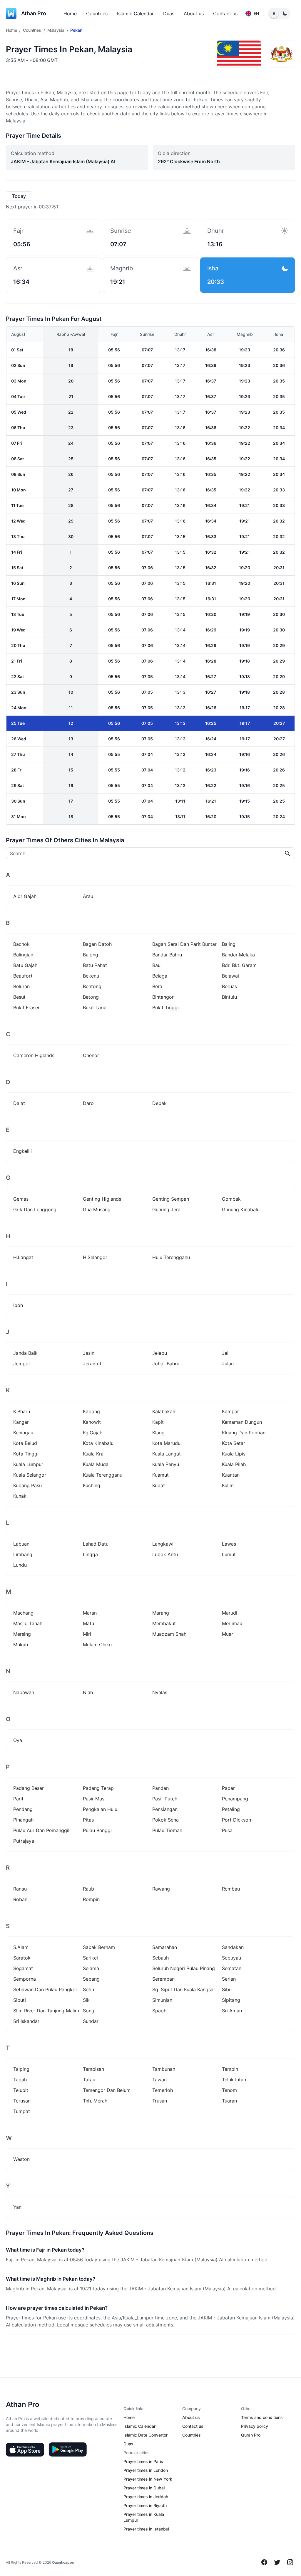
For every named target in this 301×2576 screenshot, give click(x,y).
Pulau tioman (167, 1830)
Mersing (22, 1634)
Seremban (163, 1979)
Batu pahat (95, 965)
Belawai (230, 976)
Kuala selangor (30, 1475)
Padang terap (98, 1788)
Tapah (20, 2080)
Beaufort (23, 976)
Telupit (21, 2090)
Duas (169, 14)
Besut (19, 997)
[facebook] (264, 2562)
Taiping (21, 2069)
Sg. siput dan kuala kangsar (184, 1989)
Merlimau (232, 1623)
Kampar (230, 1411)
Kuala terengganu (103, 1475)
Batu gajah (25, 965)
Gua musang (97, 1209)
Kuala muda (96, 1464)
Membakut (164, 1623)
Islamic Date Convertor (146, 2435)
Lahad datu (96, 1544)
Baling (229, 944)
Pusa (227, 1830)
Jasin (89, 1353)
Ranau (20, 1889)
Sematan (232, 1968)
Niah (88, 1692)
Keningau (23, 1433)
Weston (21, 2159)
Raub (88, 1889)
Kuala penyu (166, 1464)
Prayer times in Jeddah (146, 2497)
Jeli (226, 1353)
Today (19, 196)
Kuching (92, 1485)
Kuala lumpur (28, 1464)
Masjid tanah (28, 1623)
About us (194, 14)
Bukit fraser (26, 1008)
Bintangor (163, 997)
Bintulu (229, 997)
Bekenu (91, 976)
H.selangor (95, 1257)
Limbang (23, 1554)
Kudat (159, 1485)
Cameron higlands (34, 1055)
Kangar (21, 1422)
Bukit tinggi (165, 1008)
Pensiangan (165, 1809)
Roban (20, 1899)
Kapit (158, 1422)
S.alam (21, 1947)
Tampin (230, 2069)
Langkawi (163, 1544)
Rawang (161, 1889)
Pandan (160, 1788)
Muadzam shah (169, 1634)
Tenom (229, 2090)
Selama (91, 1968)
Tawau (159, 2080)
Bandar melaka (238, 955)
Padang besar (29, 1788)
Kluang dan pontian (244, 1433)
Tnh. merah (95, 2101)
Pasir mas (94, 1799)
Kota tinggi (26, 1454)
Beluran (21, 986)
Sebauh (160, 1958)
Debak (159, 1103)
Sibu (227, 1989)
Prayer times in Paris (143, 2461)
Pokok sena (165, 1820)
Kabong (91, 1411)
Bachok (21, 944)
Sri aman (232, 2011)
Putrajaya (24, 1841)
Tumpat (22, 2111)
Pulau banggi (97, 1830)
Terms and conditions (262, 2417)
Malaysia (56, 30)
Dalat (19, 1103)
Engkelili (22, 1151)
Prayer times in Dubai (144, 2488)
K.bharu (22, 1411)
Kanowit (92, 1422)
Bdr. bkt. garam (239, 965)
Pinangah (23, 1820)
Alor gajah (25, 896)
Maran (90, 1613)
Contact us (225, 14)
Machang (23, 1613)
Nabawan (24, 1692)
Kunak (20, 1496)
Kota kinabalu (98, 1443)
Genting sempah (171, 1199)
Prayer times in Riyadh (145, 2505)
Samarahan (165, 1947)
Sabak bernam (99, 1947)
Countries (97, 14)
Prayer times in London (146, 2470)
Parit (18, 1799)
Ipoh (18, 1305)
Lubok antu (165, 1554)
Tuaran (229, 2101)
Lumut (229, 1554)
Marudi (230, 1613)
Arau (88, 896)
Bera (157, 986)
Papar (228, 1788)
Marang (161, 1613)
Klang (158, 1433)
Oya (18, 1740)
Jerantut (92, 1364)
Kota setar (234, 1443)
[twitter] (277, 2562)
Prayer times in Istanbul (146, 2529)
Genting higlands (102, 1199)
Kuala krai (94, 1454)
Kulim (228, 1485)
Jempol (21, 1364)
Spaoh (159, 2011)
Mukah (21, 1645)
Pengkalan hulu (100, 1809)
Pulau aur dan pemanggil (41, 1830)
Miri (87, 1634)
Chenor (91, 1055)
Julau (228, 1364)
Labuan (21, 1544)
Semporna (25, 1979)
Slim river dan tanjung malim (46, 2011)
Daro (88, 1103)
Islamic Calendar (135, 14)
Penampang (235, 1799)
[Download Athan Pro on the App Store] (25, 2449)
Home (70, 14)
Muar (228, 1634)
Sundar (91, 2021)
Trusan (160, 2101)
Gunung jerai (167, 1209)
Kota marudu (166, 1443)
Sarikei (90, 1958)
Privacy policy (255, 2426)
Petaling (231, 1809)
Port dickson (236, 1820)
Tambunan (164, 2069)
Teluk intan (234, 2080)
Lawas (229, 1544)
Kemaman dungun (242, 1422)
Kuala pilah (234, 1464)
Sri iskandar (26, 2021)
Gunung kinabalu (241, 1209)
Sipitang (231, 2000)
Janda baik (25, 1353)
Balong (91, 955)
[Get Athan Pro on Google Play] (68, 2449)
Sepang (91, 1979)
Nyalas (160, 1692)
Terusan (22, 2101)
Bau (156, 965)
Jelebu (160, 1353)
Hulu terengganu (171, 1257)
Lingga (90, 1554)
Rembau (231, 1889)
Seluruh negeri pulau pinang (184, 1968)
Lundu (20, 1565)
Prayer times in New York (148, 2479)
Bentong (92, 986)
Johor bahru (166, 1364)
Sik (86, 2000)
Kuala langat (167, 1454)
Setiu (88, 1989)
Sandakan (233, 1947)
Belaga (160, 976)
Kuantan (231, 1475)
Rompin (91, 1899)
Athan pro (34, 13)
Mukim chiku (97, 1645)
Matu (88, 1623)
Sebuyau (231, 1958)
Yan (17, 2207)
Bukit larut (95, 1008)
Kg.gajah (93, 1433)
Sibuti (20, 2000)
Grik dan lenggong (35, 1209)
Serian (229, 1979)
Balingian (23, 955)
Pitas (88, 1820)
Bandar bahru (167, 955)
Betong (91, 997)
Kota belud (25, 1443)
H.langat (23, 1257)
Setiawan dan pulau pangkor (45, 1989)
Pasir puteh (165, 1799)
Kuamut (160, 1475)
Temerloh (163, 2090)
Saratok (22, 1958)
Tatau (89, 2080)
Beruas (229, 986)
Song (89, 2011)
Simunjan (162, 2000)
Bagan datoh (97, 944)
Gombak (231, 1199)
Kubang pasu (27, 1485)
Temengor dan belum (107, 2090)
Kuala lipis (234, 1454)
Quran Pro (251, 2435)
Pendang (23, 1809)
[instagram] (290, 2562)
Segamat (23, 1968)
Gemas (21, 1199)
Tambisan (93, 2069)
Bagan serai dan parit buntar (184, 944)
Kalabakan (164, 1411)
